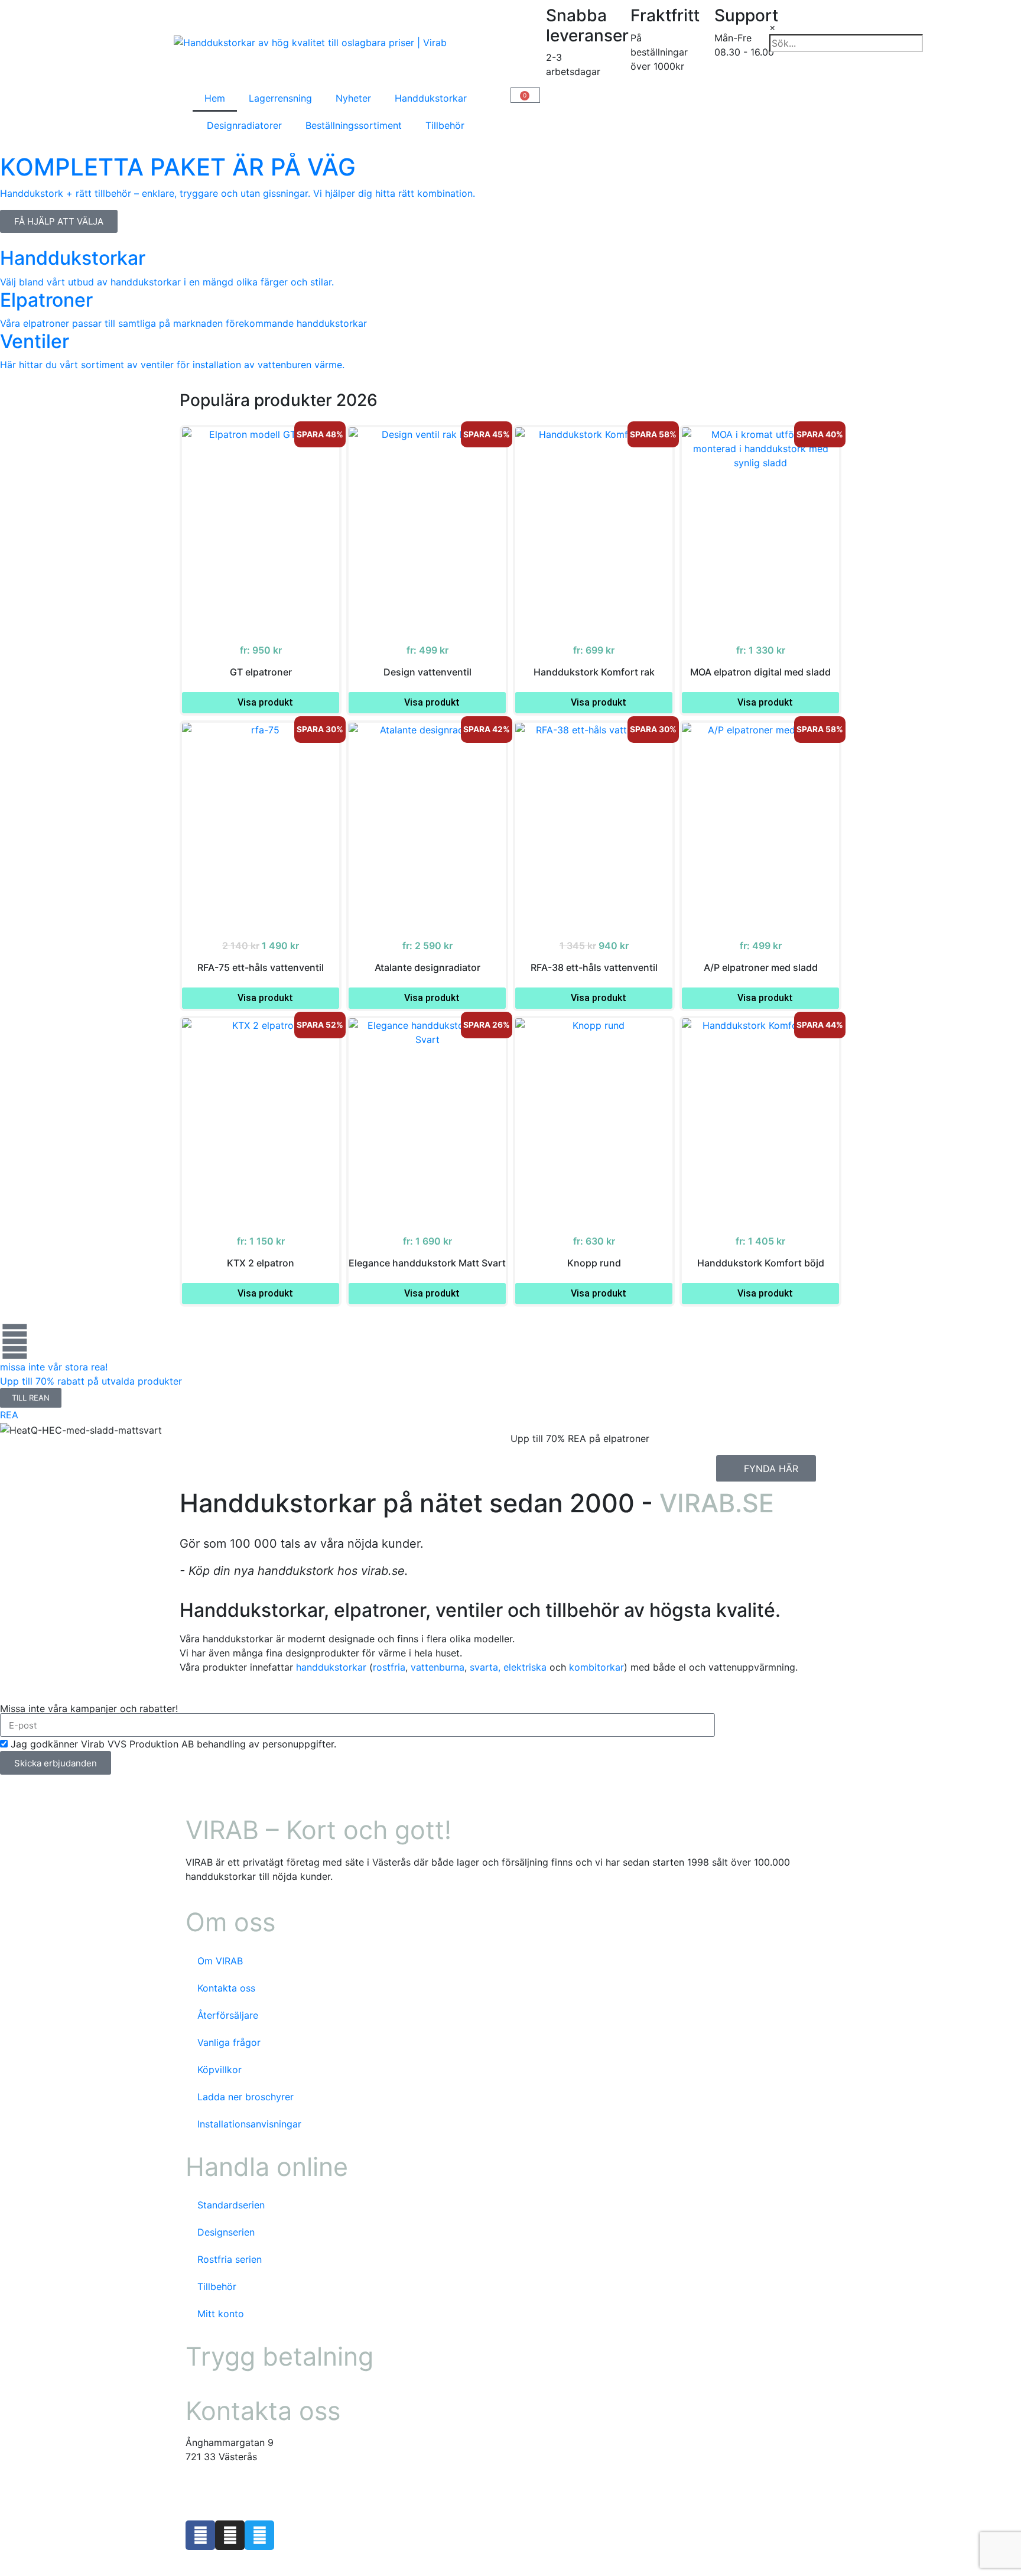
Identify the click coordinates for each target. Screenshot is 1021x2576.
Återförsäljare (228, 2015)
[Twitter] (259, 2535)
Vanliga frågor (229, 2042)
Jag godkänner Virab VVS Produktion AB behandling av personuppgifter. (173, 1744)
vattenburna (438, 1667)
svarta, (485, 1667)
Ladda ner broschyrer (246, 2097)
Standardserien (231, 2205)
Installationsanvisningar (249, 2124)
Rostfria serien (230, 2259)
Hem (215, 98)
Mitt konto (221, 2314)
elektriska (525, 1667)
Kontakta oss (226, 1988)
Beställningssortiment (354, 125)
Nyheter (353, 98)
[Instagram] (230, 2535)
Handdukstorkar (431, 98)
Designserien (226, 2232)
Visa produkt (265, 702)
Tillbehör (445, 125)
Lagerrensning (280, 98)
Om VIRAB (220, 1961)
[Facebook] (200, 2535)
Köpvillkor (220, 2070)
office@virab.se (220, 2480)
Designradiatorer (244, 125)
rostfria (389, 1667)
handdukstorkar (331, 1667)
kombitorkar (596, 1667)
